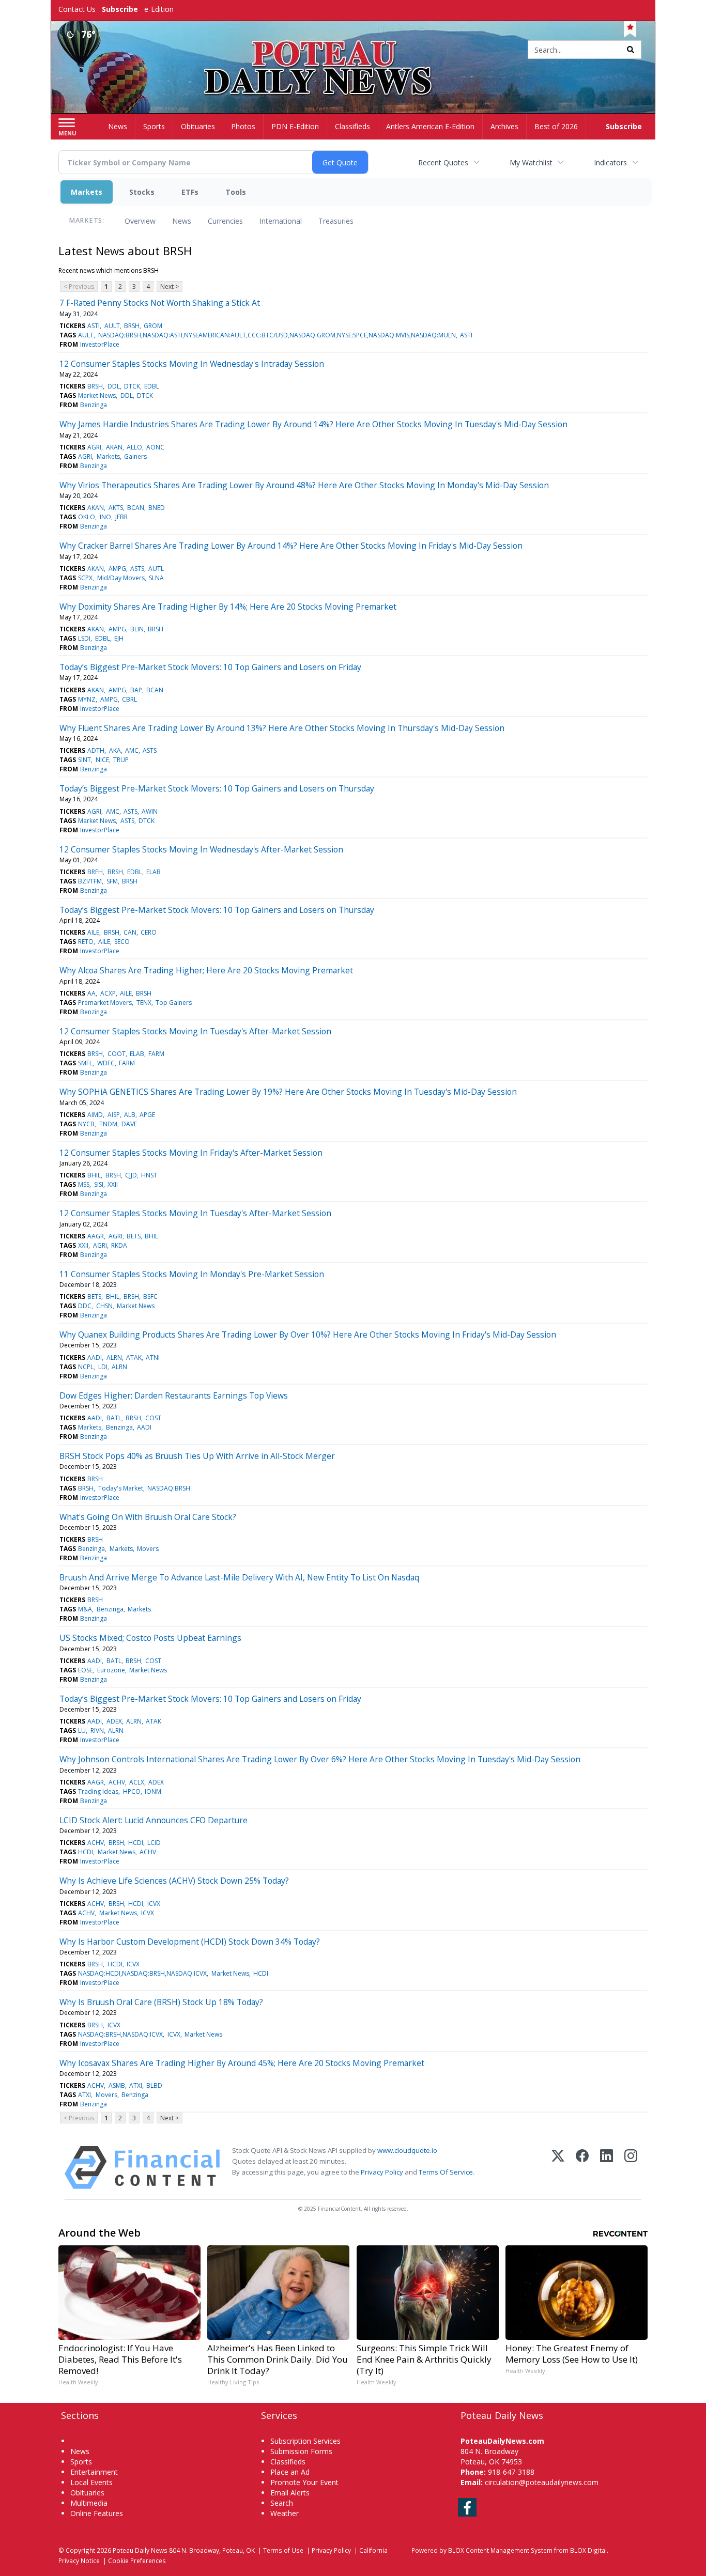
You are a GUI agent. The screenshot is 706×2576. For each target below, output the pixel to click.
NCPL (86, 1367)
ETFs (190, 192)
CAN (130, 932)
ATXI (136, 2085)
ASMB (117, 2085)
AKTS (116, 508)
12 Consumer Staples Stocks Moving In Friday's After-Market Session (191, 1153)
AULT (112, 326)
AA (91, 993)
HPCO (132, 1791)
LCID (154, 1843)
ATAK (134, 1357)
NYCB (86, 1124)
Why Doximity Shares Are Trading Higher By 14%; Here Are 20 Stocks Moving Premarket (228, 607)
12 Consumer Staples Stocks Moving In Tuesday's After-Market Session (195, 1031)
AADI (95, 1357)
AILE (93, 932)
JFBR (121, 517)
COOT (117, 1054)
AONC (155, 447)
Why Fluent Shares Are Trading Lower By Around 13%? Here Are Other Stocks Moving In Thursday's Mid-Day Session (282, 728)
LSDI (84, 638)
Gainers (135, 456)
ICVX (154, 1904)
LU (82, 1731)
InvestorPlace (100, 344)
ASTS (137, 569)
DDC (85, 1306)
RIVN (97, 1731)
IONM (153, 1791)
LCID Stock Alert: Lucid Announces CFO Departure (154, 1820)
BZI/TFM (90, 881)
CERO (149, 932)
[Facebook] (582, 2168)
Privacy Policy (382, 2172)
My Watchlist (531, 162)
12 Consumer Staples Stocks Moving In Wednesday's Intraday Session (192, 364)
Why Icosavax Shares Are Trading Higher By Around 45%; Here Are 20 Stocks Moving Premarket (242, 2063)
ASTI (94, 326)
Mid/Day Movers (121, 578)
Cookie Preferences (137, 2561)
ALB (130, 1115)
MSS (84, 1184)
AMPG (117, 569)
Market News (97, 395)
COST (153, 1418)
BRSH (132, 326)
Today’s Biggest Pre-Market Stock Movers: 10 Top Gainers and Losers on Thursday (217, 788)
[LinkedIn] (607, 2168)
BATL (114, 1418)
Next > (170, 286)
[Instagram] (631, 2168)
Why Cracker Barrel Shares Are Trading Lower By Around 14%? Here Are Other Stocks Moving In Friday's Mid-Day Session (291, 546)
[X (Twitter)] (558, 2168)
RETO (86, 942)
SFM (112, 881)
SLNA (156, 578)
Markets (87, 192)
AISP (114, 1115)
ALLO (134, 447)
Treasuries (336, 221)
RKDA (119, 1245)
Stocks (142, 192)
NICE (102, 760)
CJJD (131, 1175)
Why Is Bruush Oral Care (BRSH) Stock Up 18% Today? (161, 2002)
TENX (144, 1003)
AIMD (95, 1115)
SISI (99, 1184)
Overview (140, 221)
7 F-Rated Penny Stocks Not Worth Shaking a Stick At (160, 303)
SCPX (85, 578)
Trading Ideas (98, 1791)
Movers (148, 1549)
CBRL (129, 699)
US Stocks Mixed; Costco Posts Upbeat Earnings (150, 1638)
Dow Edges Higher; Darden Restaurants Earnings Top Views (174, 1395)
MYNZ (87, 699)
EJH (119, 638)
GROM (153, 326)
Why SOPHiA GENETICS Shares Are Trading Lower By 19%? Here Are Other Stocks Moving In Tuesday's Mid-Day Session (288, 1092)
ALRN (114, 1357)
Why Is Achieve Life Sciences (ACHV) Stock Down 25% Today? (174, 1881)
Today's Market (121, 1488)
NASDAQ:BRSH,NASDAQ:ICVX (120, 2034)
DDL (114, 386)
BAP (136, 690)
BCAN (136, 508)
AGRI (94, 447)
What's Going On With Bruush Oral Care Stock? (148, 1517)
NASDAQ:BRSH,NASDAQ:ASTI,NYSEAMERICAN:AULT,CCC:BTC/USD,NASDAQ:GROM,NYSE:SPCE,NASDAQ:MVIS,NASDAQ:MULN (277, 335)
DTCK (132, 386)
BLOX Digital (588, 2550)
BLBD (154, 2085)
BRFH (95, 872)
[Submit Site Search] (631, 50)
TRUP (121, 760)
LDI (103, 1367)
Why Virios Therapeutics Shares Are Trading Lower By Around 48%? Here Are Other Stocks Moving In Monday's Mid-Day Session (304, 485)
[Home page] (353, 50)
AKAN (114, 447)
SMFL (85, 1063)
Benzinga (94, 405)
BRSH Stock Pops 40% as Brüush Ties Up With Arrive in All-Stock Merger (197, 1456)
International (281, 221)
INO (105, 517)
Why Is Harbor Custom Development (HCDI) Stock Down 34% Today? (190, 1942)
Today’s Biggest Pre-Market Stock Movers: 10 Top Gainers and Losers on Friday (210, 667)
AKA (115, 750)
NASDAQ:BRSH (169, 1488)
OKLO (87, 517)
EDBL (152, 386)
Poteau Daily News (140, 2550)
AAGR (96, 1236)
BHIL (94, 1175)
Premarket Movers (105, 1003)
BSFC (150, 1297)
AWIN (150, 811)
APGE (147, 1115)
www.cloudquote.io (407, 2150)
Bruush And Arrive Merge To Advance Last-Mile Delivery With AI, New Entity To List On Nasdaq (239, 1577)
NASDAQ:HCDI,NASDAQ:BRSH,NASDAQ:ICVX (142, 1973)
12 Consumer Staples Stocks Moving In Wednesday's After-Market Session (201, 849)
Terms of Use (283, 2550)
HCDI (136, 1843)
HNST (149, 1175)
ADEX (114, 1721)
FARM (156, 1054)
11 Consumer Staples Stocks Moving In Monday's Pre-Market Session (192, 1274)
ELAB (154, 872)
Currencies (225, 221)
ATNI (153, 1357)
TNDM (108, 1124)
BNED (157, 508)
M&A (85, 1609)
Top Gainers (174, 1003)
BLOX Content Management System (500, 2550)
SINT (85, 760)
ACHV (117, 1782)
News (182, 221)
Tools (236, 192)
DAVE (129, 1124)
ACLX (137, 1782)
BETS (134, 1236)
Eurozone (111, 1670)
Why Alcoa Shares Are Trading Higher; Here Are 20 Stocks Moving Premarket (206, 970)
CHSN (104, 1306)
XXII (113, 1184)
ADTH (96, 750)
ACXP (108, 993)
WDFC (106, 1063)
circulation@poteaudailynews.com (542, 2482)
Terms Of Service (446, 2172)
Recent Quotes (443, 162)
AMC (132, 750)
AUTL (156, 569)
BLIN (137, 629)
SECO (122, 942)
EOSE (85, 1670)
